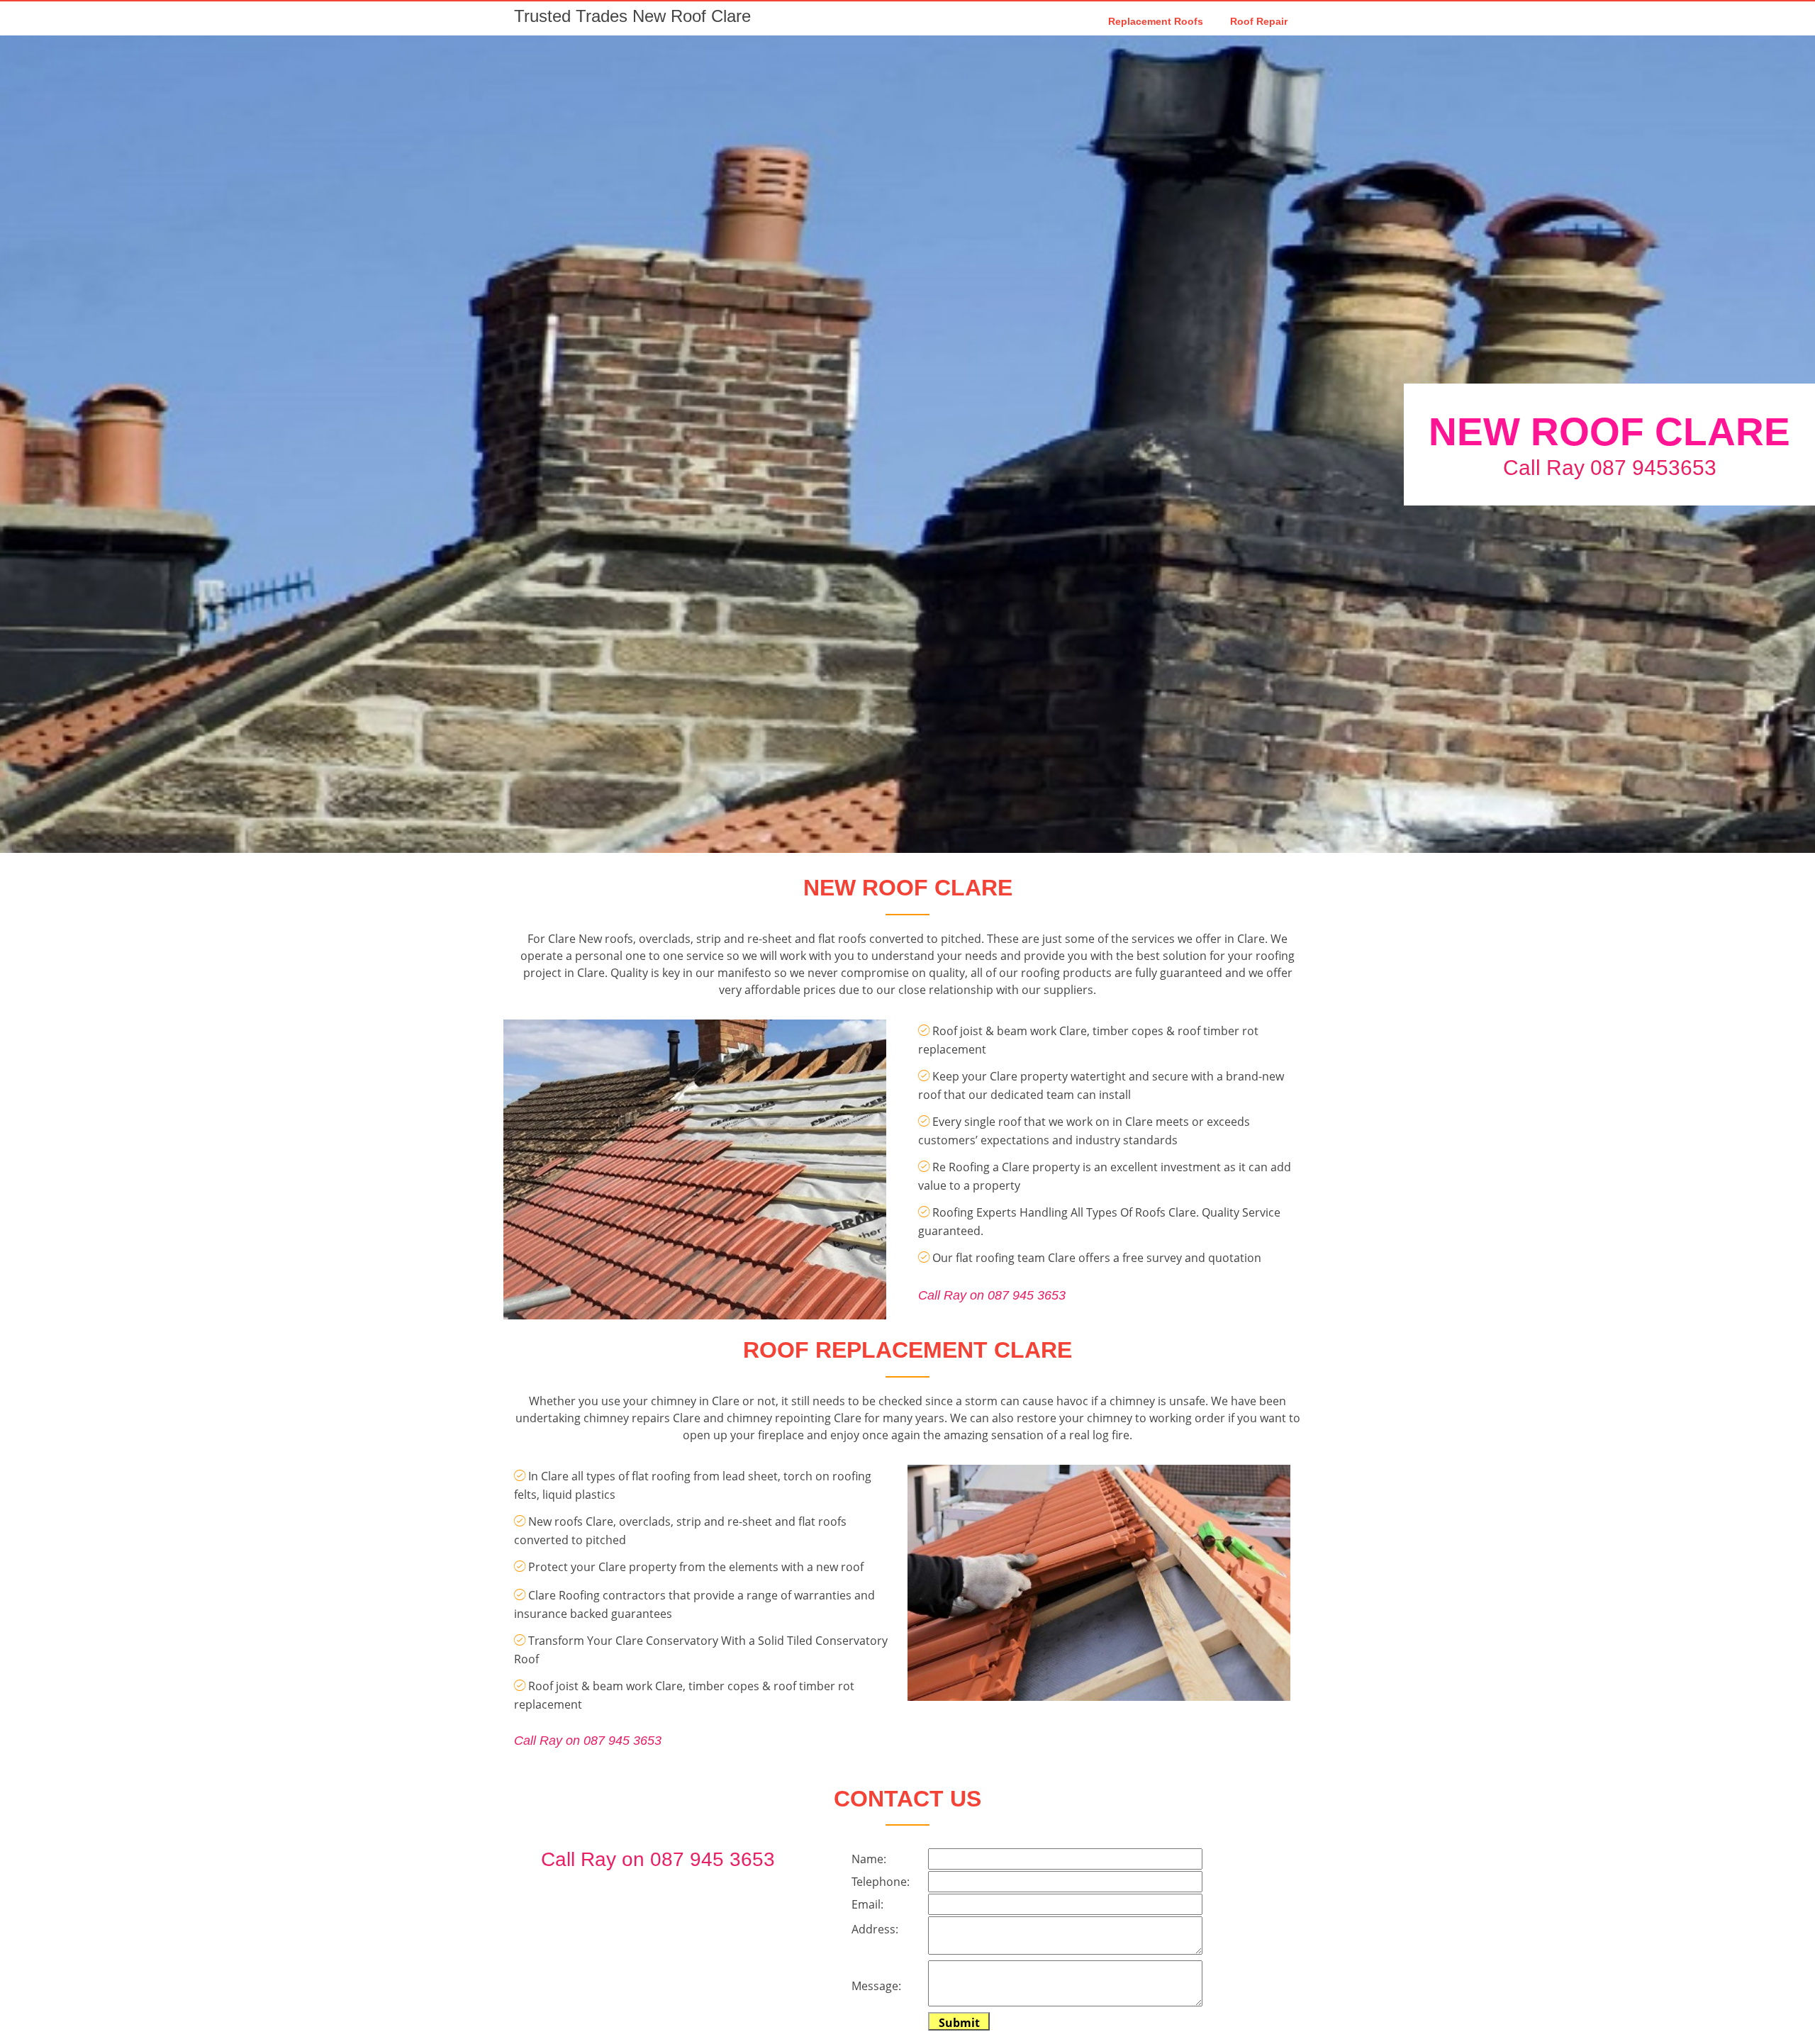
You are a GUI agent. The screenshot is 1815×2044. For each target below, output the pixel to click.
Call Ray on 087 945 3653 (992, 1295)
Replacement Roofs (1156, 21)
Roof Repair (1259, 21)
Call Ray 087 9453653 (1610, 468)
